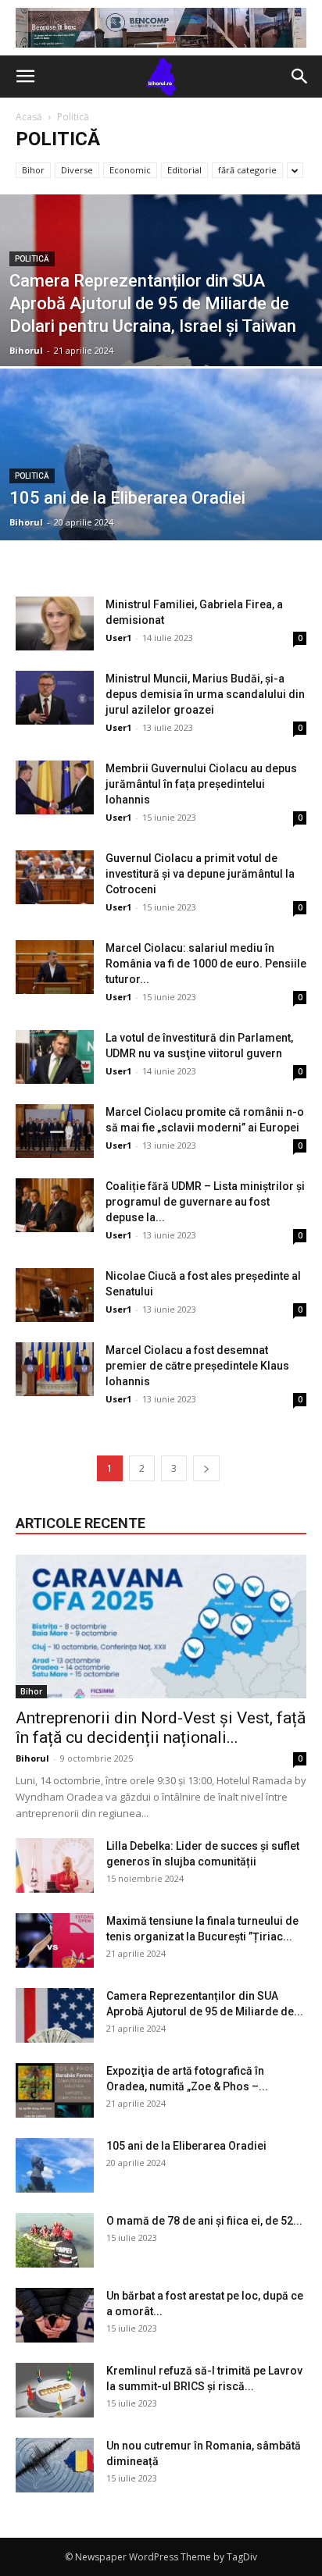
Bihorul (26, 350)
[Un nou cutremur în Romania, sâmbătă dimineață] (55, 2465)
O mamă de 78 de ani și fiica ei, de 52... (204, 2221)
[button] (25, 77)
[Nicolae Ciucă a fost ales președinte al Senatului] (55, 1295)
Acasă (29, 117)
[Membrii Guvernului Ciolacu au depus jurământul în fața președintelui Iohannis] (55, 787)
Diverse (77, 170)
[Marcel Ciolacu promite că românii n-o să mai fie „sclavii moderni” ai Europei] (55, 1131)
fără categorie (247, 170)
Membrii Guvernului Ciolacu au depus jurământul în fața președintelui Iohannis (201, 784)
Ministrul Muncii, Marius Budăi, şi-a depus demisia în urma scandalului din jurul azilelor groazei (205, 694)
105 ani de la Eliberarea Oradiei (186, 2146)
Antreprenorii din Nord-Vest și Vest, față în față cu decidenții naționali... (161, 1728)
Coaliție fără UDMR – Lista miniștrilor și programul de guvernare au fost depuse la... (205, 1202)
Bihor (33, 170)
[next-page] (206, 1468)
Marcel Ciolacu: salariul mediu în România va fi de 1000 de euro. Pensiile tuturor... (206, 964)
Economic (130, 170)
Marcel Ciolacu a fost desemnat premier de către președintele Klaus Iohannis (197, 1366)
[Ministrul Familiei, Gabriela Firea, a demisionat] (55, 624)
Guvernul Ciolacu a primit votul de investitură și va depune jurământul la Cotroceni (200, 874)
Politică (32, 259)
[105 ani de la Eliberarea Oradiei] (161, 508)
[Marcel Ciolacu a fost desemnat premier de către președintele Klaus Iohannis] (55, 1369)
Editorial (184, 170)
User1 (118, 638)
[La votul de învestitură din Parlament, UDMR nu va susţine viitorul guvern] (55, 1057)
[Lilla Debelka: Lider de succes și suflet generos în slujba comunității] (55, 1865)
